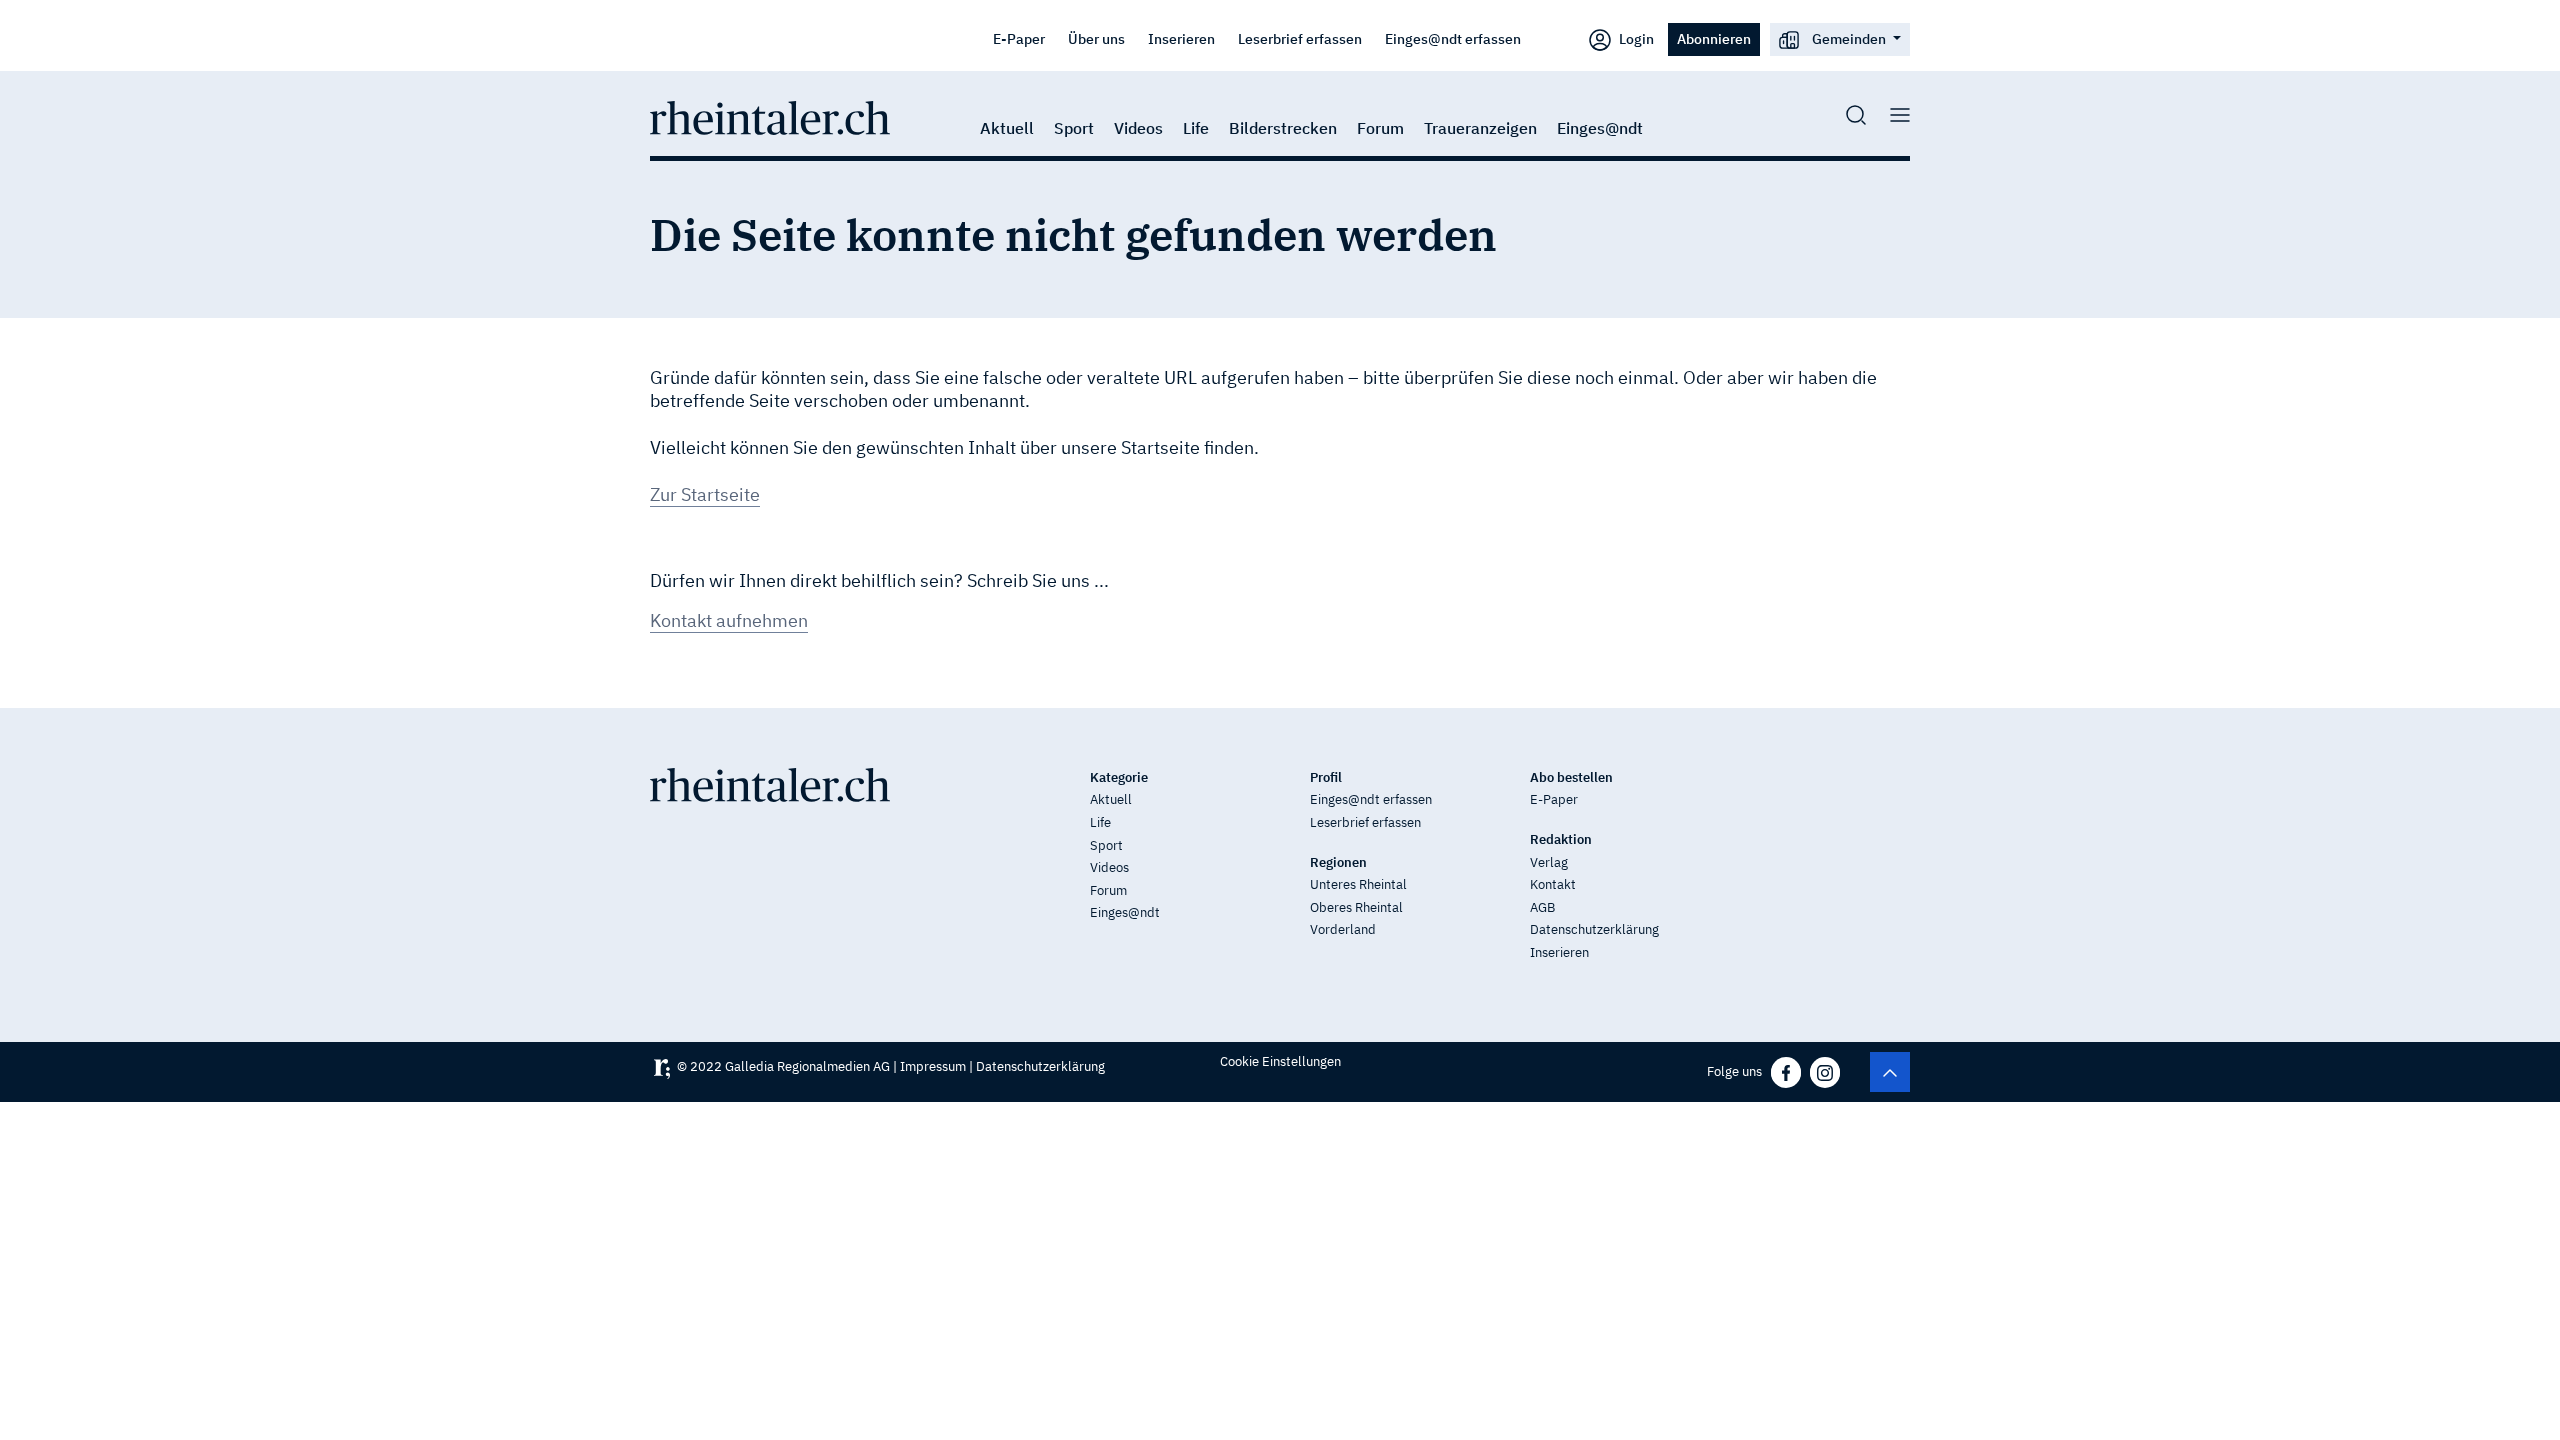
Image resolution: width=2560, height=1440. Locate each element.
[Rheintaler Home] (770, 116)
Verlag (1549, 862)
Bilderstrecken (1283, 128)
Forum (1380, 128)
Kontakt (1553, 884)
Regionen (1338, 862)
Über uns (1096, 38)
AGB (1542, 907)
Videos (1138, 128)
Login (1635, 38)
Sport (1074, 128)
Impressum (933, 1066)
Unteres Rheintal (1358, 884)
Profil (1326, 777)
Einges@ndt (1600, 128)
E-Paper (1019, 38)
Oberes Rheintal (1356, 907)
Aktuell (1007, 128)
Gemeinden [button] (1849, 38)
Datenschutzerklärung (1594, 929)
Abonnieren (1714, 38)
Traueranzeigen (1480, 128)
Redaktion (1561, 839)
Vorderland (1343, 929)
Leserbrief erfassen (1300, 38)
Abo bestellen (1571, 777)
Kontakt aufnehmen (729, 620)
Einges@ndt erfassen (1453, 38)
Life (1196, 128)
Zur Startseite (705, 494)
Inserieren (1181, 38)
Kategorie (1119, 777)
